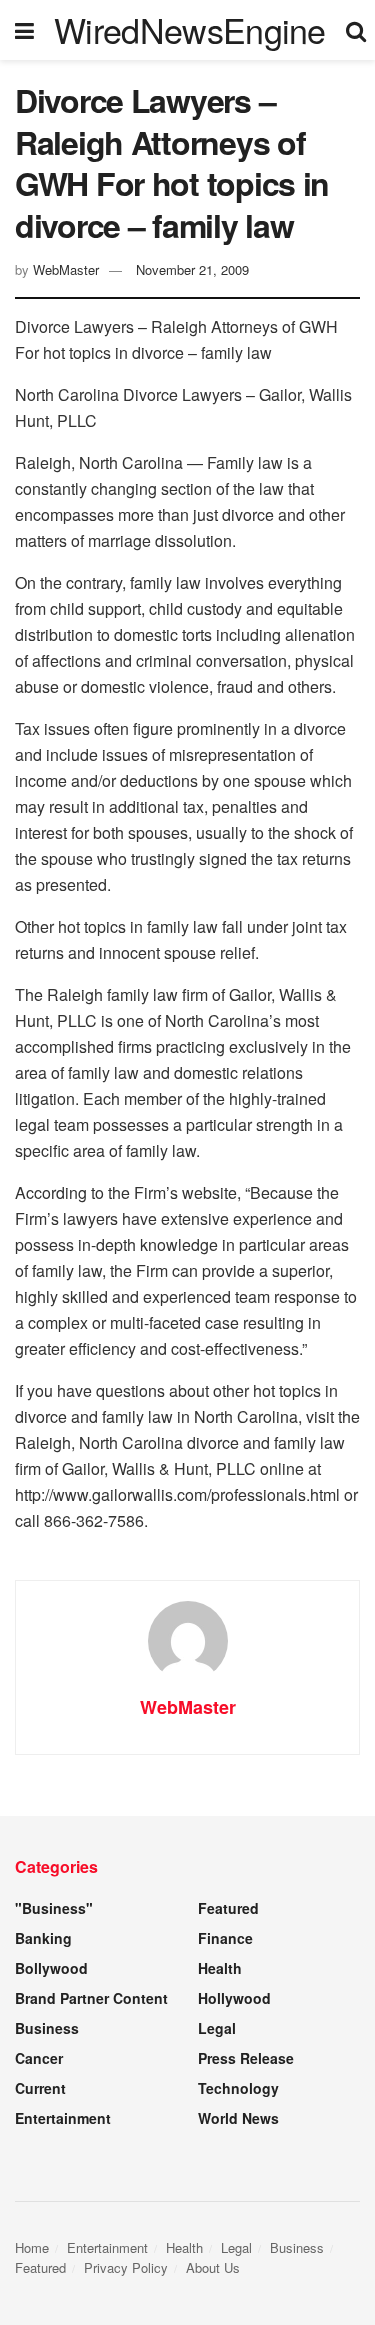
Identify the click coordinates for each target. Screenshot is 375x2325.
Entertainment (63, 2118)
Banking (43, 1938)
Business (47, 2028)
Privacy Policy (126, 2267)
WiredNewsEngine (190, 30)
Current (40, 2088)
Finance (225, 1938)
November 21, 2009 (192, 269)
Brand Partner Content (91, 1998)
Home (32, 2247)
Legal (217, 2028)
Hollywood (234, 1998)
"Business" (54, 1908)
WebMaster (66, 269)
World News (238, 2118)
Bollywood (51, 1968)
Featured (228, 1908)
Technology (238, 2088)
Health (220, 1968)
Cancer (39, 2058)
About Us (213, 2267)
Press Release (246, 2058)
